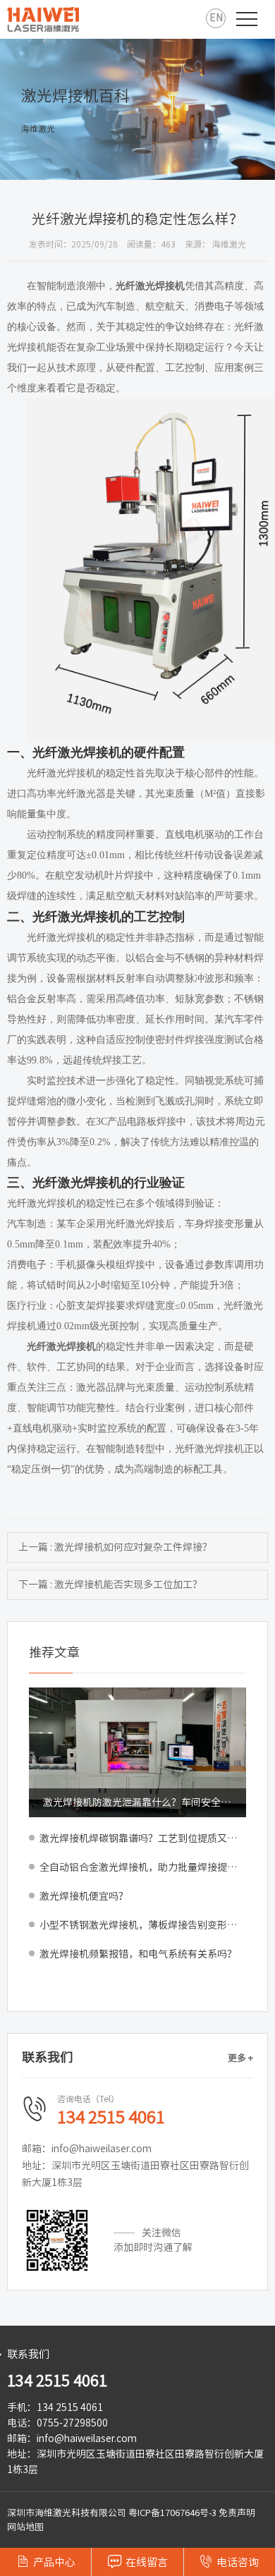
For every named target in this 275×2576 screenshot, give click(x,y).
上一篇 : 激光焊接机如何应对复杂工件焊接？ (115, 1547)
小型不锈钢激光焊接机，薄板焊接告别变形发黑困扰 (143, 1925)
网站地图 (25, 2527)
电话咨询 (229, 2561)
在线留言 (138, 2561)
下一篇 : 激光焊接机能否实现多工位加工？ (110, 1585)
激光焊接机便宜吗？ (84, 1896)
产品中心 (46, 2561)
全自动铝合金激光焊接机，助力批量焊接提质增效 (143, 1867)
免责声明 (237, 2513)
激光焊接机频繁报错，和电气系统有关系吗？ (138, 1954)
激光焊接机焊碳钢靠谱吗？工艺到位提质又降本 (143, 1838)
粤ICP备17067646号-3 (172, 2513)
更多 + (240, 2058)
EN (216, 18)
